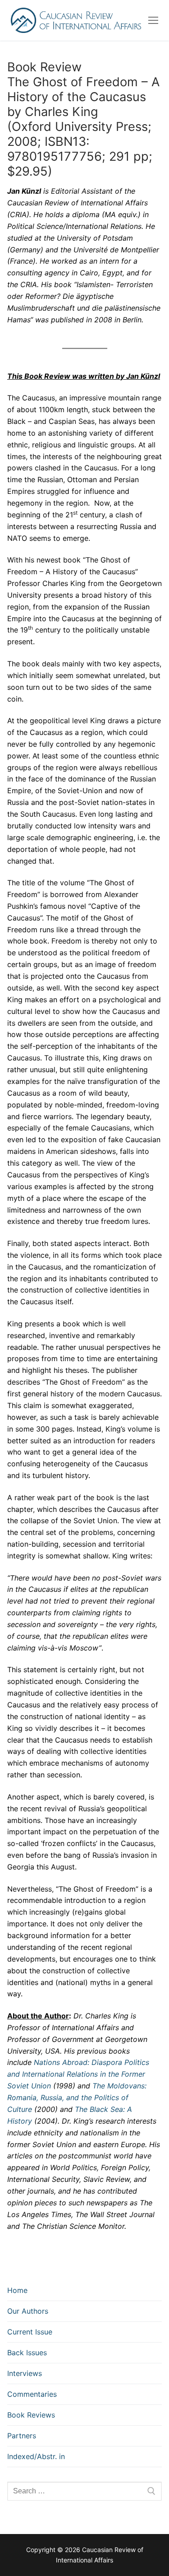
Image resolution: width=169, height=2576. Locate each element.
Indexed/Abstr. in (36, 2456)
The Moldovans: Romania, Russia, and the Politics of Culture (77, 2097)
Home (17, 2290)
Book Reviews (31, 2415)
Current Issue (30, 2332)
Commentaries (32, 2394)
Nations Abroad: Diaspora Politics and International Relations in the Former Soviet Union (78, 2074)
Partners (22, 2436)
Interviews (25, 2373)
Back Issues (27, 2353)
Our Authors (28, 2311)
